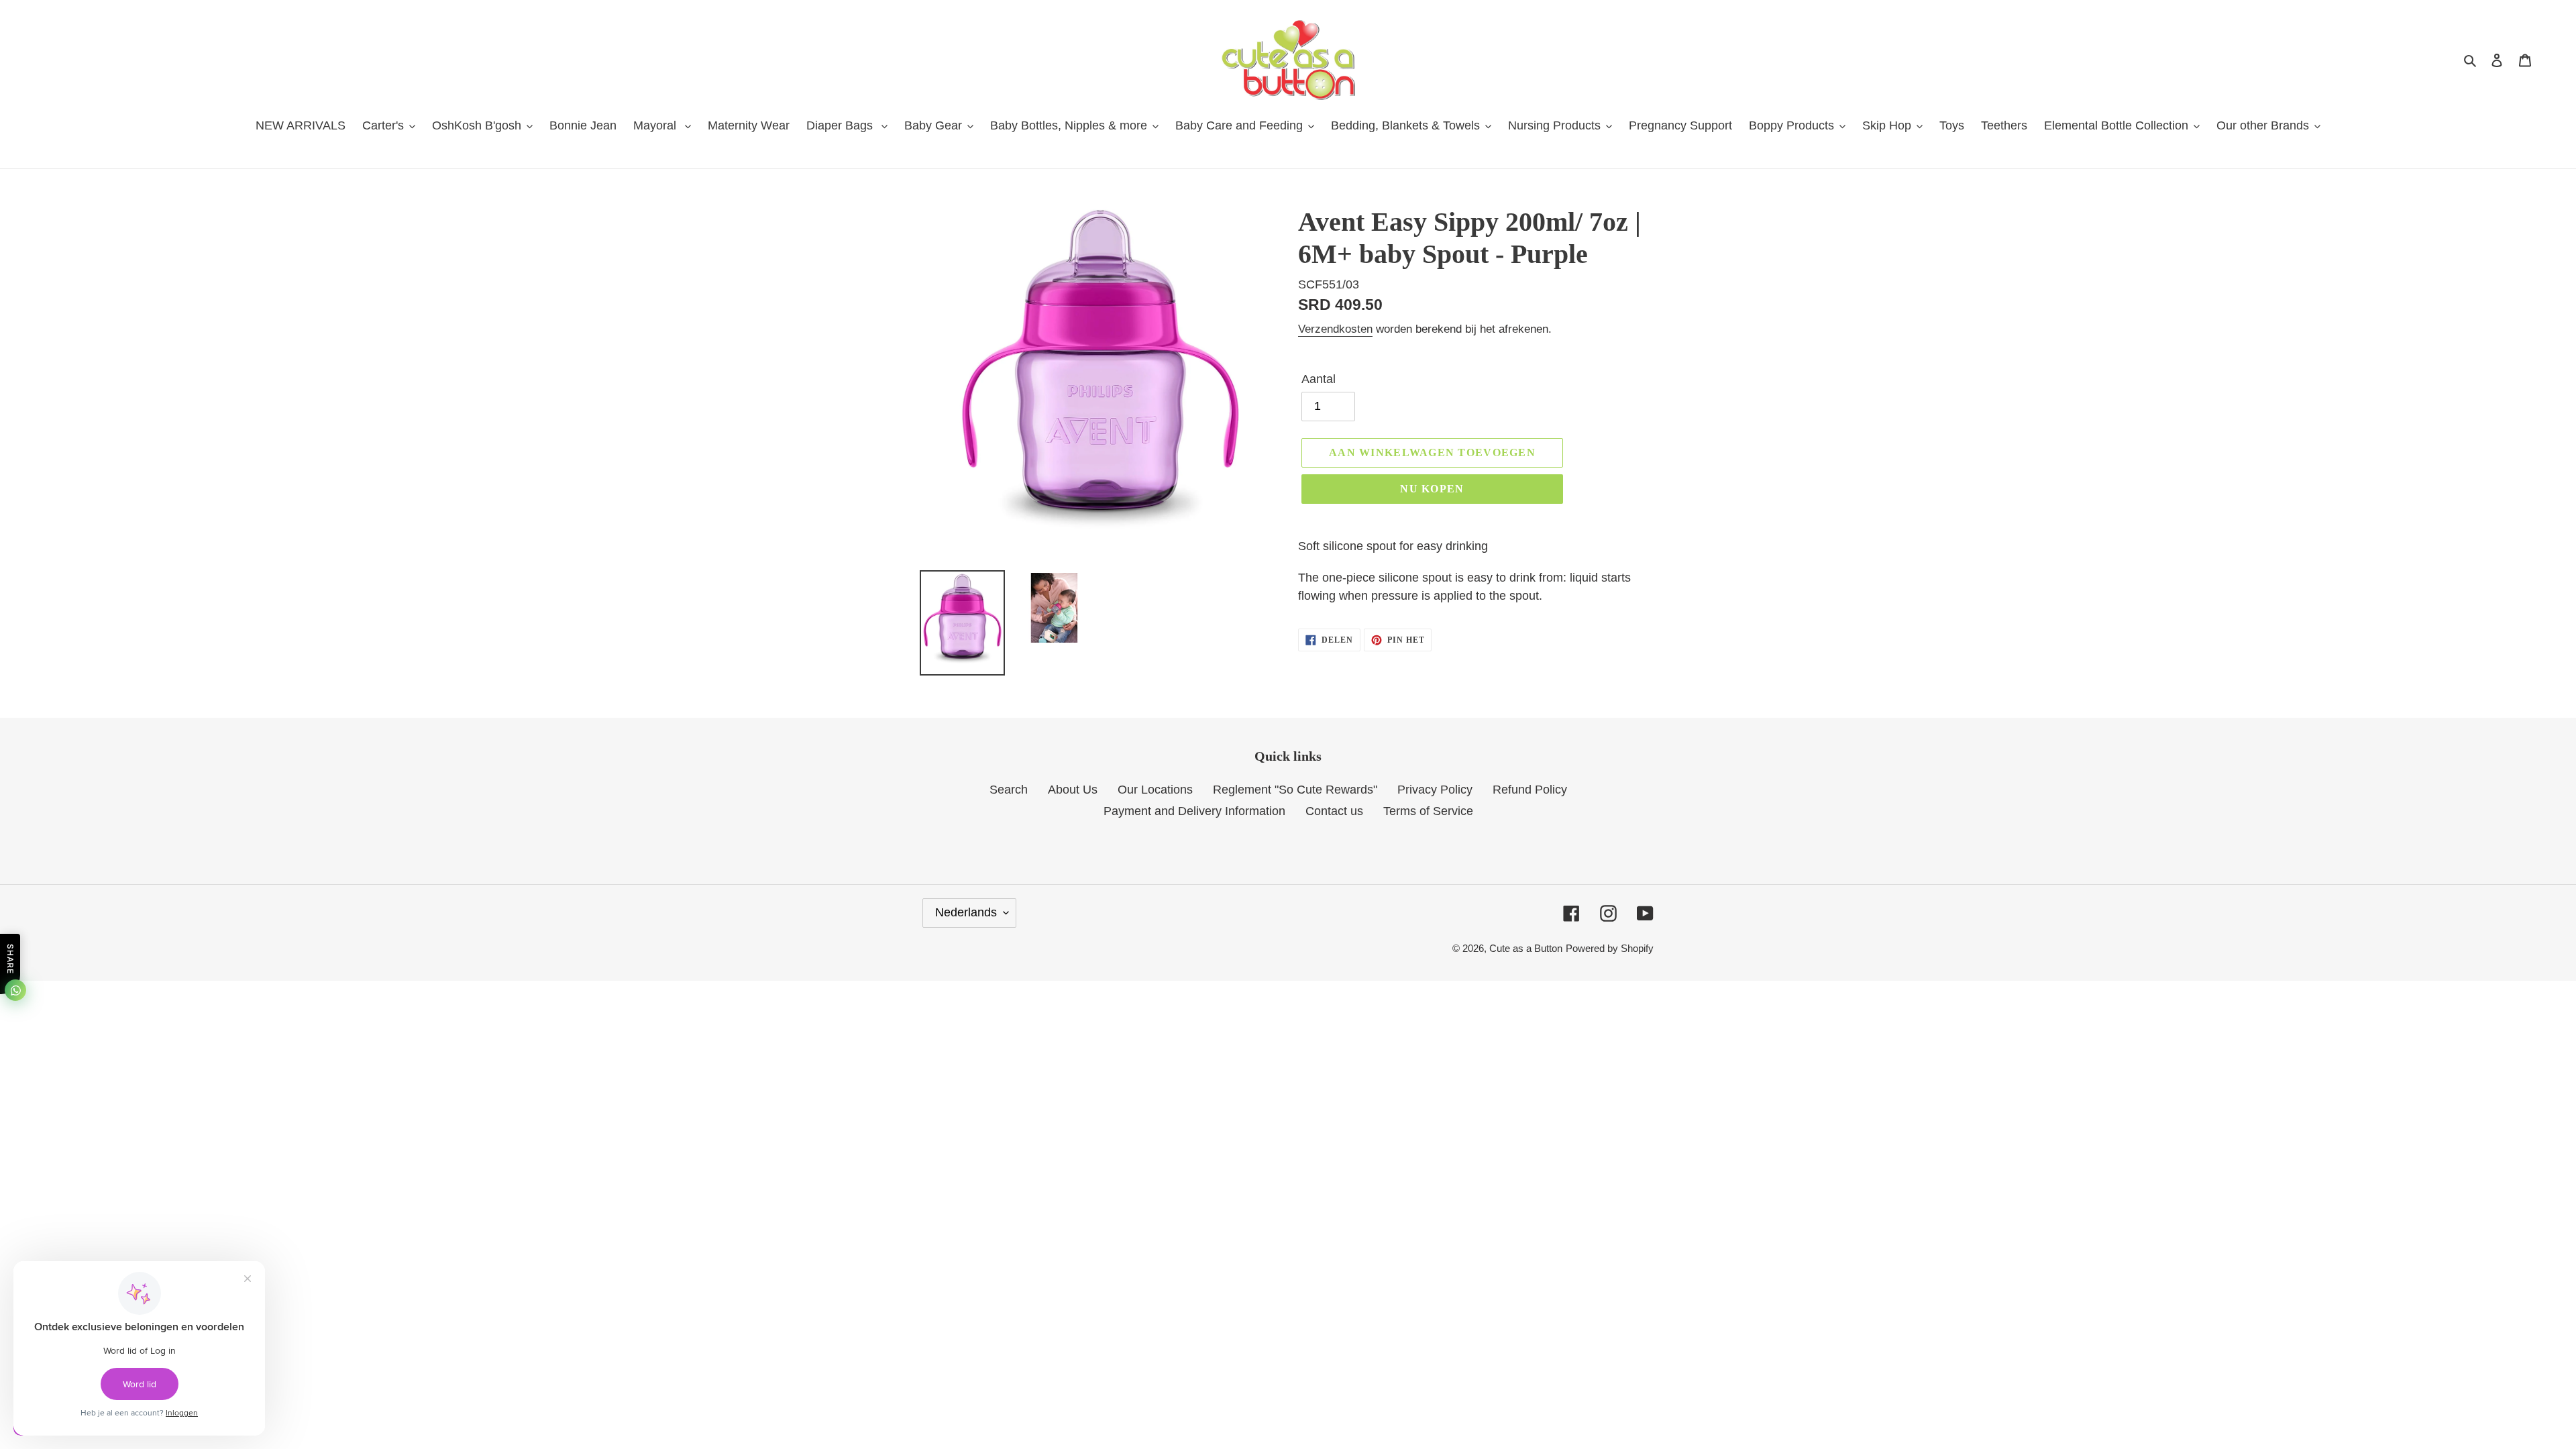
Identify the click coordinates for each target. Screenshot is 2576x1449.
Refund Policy (1530, 790)
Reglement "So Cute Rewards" (1295, 790)
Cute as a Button (1526, 948)
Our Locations (1155, 790)
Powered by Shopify (1610, 948)
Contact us (1334, 811)
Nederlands (966, 912)
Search (1009, 790)
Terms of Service (1428, 811)
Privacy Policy (1435, 790)
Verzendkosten (1335, 329)
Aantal (1319, 379)
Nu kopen (1432, 489)
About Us (1073, 790)
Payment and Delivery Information (1194, 811)
